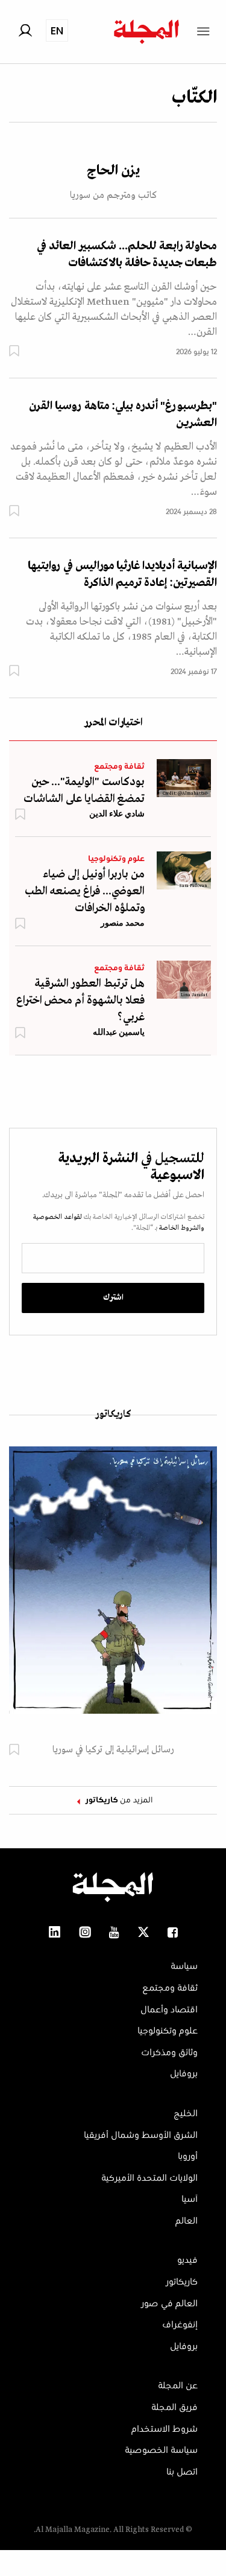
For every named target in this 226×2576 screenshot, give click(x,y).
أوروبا (188, 2157)
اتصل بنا (182, 2472)
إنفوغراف (180, 2325)
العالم (187, 2221)
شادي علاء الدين (117, 813)
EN (57, 30)
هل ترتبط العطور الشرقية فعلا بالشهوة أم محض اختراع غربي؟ (80, 1000)
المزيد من (119, 1801)
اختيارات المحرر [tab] (113, 723)
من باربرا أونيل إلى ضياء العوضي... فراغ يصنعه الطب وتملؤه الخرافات (85, 891)
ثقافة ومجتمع (119, 767)
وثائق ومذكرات (169, 2053)
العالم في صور (169, 2304)
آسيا (190, 2199)
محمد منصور (123, 923)
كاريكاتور (113, 1414)
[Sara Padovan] (184, 870)
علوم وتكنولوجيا (116, 859)
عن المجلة (178, 2386)
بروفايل (184, 2074)
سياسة (184, 1967)
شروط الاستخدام (165, 2429)
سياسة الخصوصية (161, 2450)
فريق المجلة (174, 2408)
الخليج (186, 2114)
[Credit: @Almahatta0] (184, 778)
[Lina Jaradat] (184, 979)
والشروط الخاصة (181, 1228)
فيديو (187, 2260)
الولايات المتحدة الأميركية (149, 2178)
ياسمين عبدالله (119, 1032)
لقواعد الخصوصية (58, 1217)
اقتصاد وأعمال (169, 2010)
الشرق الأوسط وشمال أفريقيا (141, 2136)
